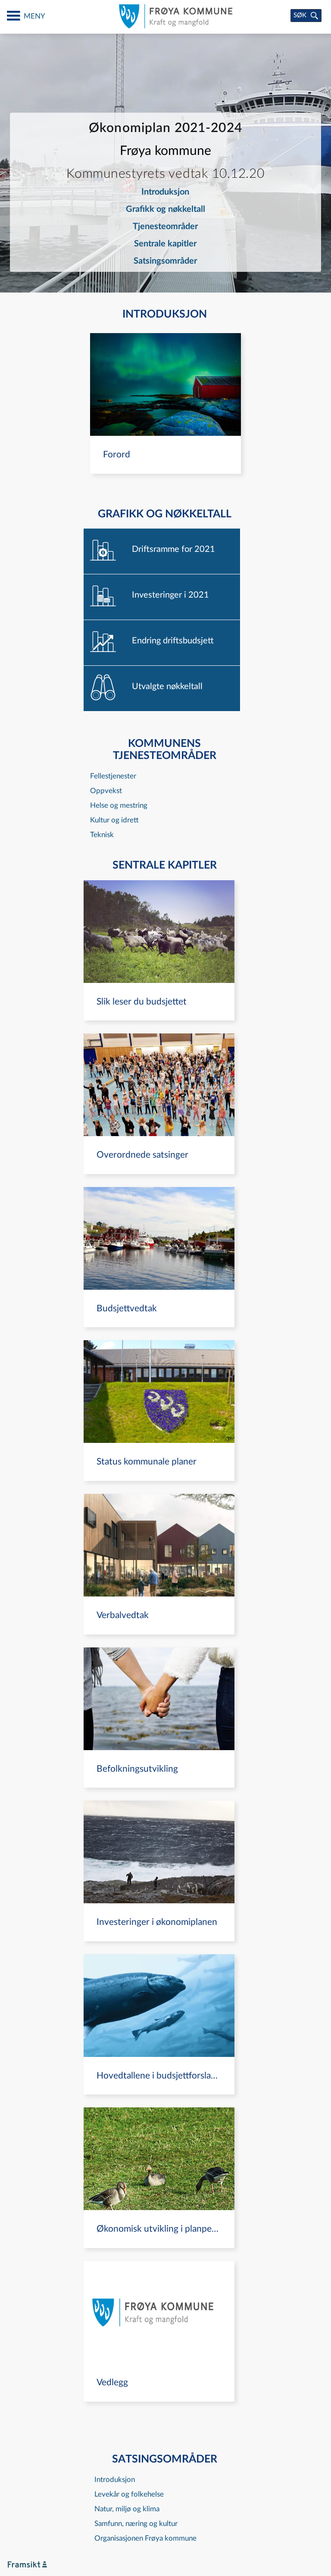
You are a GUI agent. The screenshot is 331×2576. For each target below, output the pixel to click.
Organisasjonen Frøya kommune (145, 2538)
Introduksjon (115, 2480)
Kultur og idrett (114, 820)
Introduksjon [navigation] (165, 192)
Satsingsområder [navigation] (165, 261)
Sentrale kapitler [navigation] (165, 244)
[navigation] (165, 403)
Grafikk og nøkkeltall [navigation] (165, 209)
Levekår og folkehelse (129, 2494)
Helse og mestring (119, 805)
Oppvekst (106, 791)
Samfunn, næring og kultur (136, 2524)
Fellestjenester (113, 776)
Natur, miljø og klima (127, 2509)
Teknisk (102, 835)
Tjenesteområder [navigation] (165, 227)
